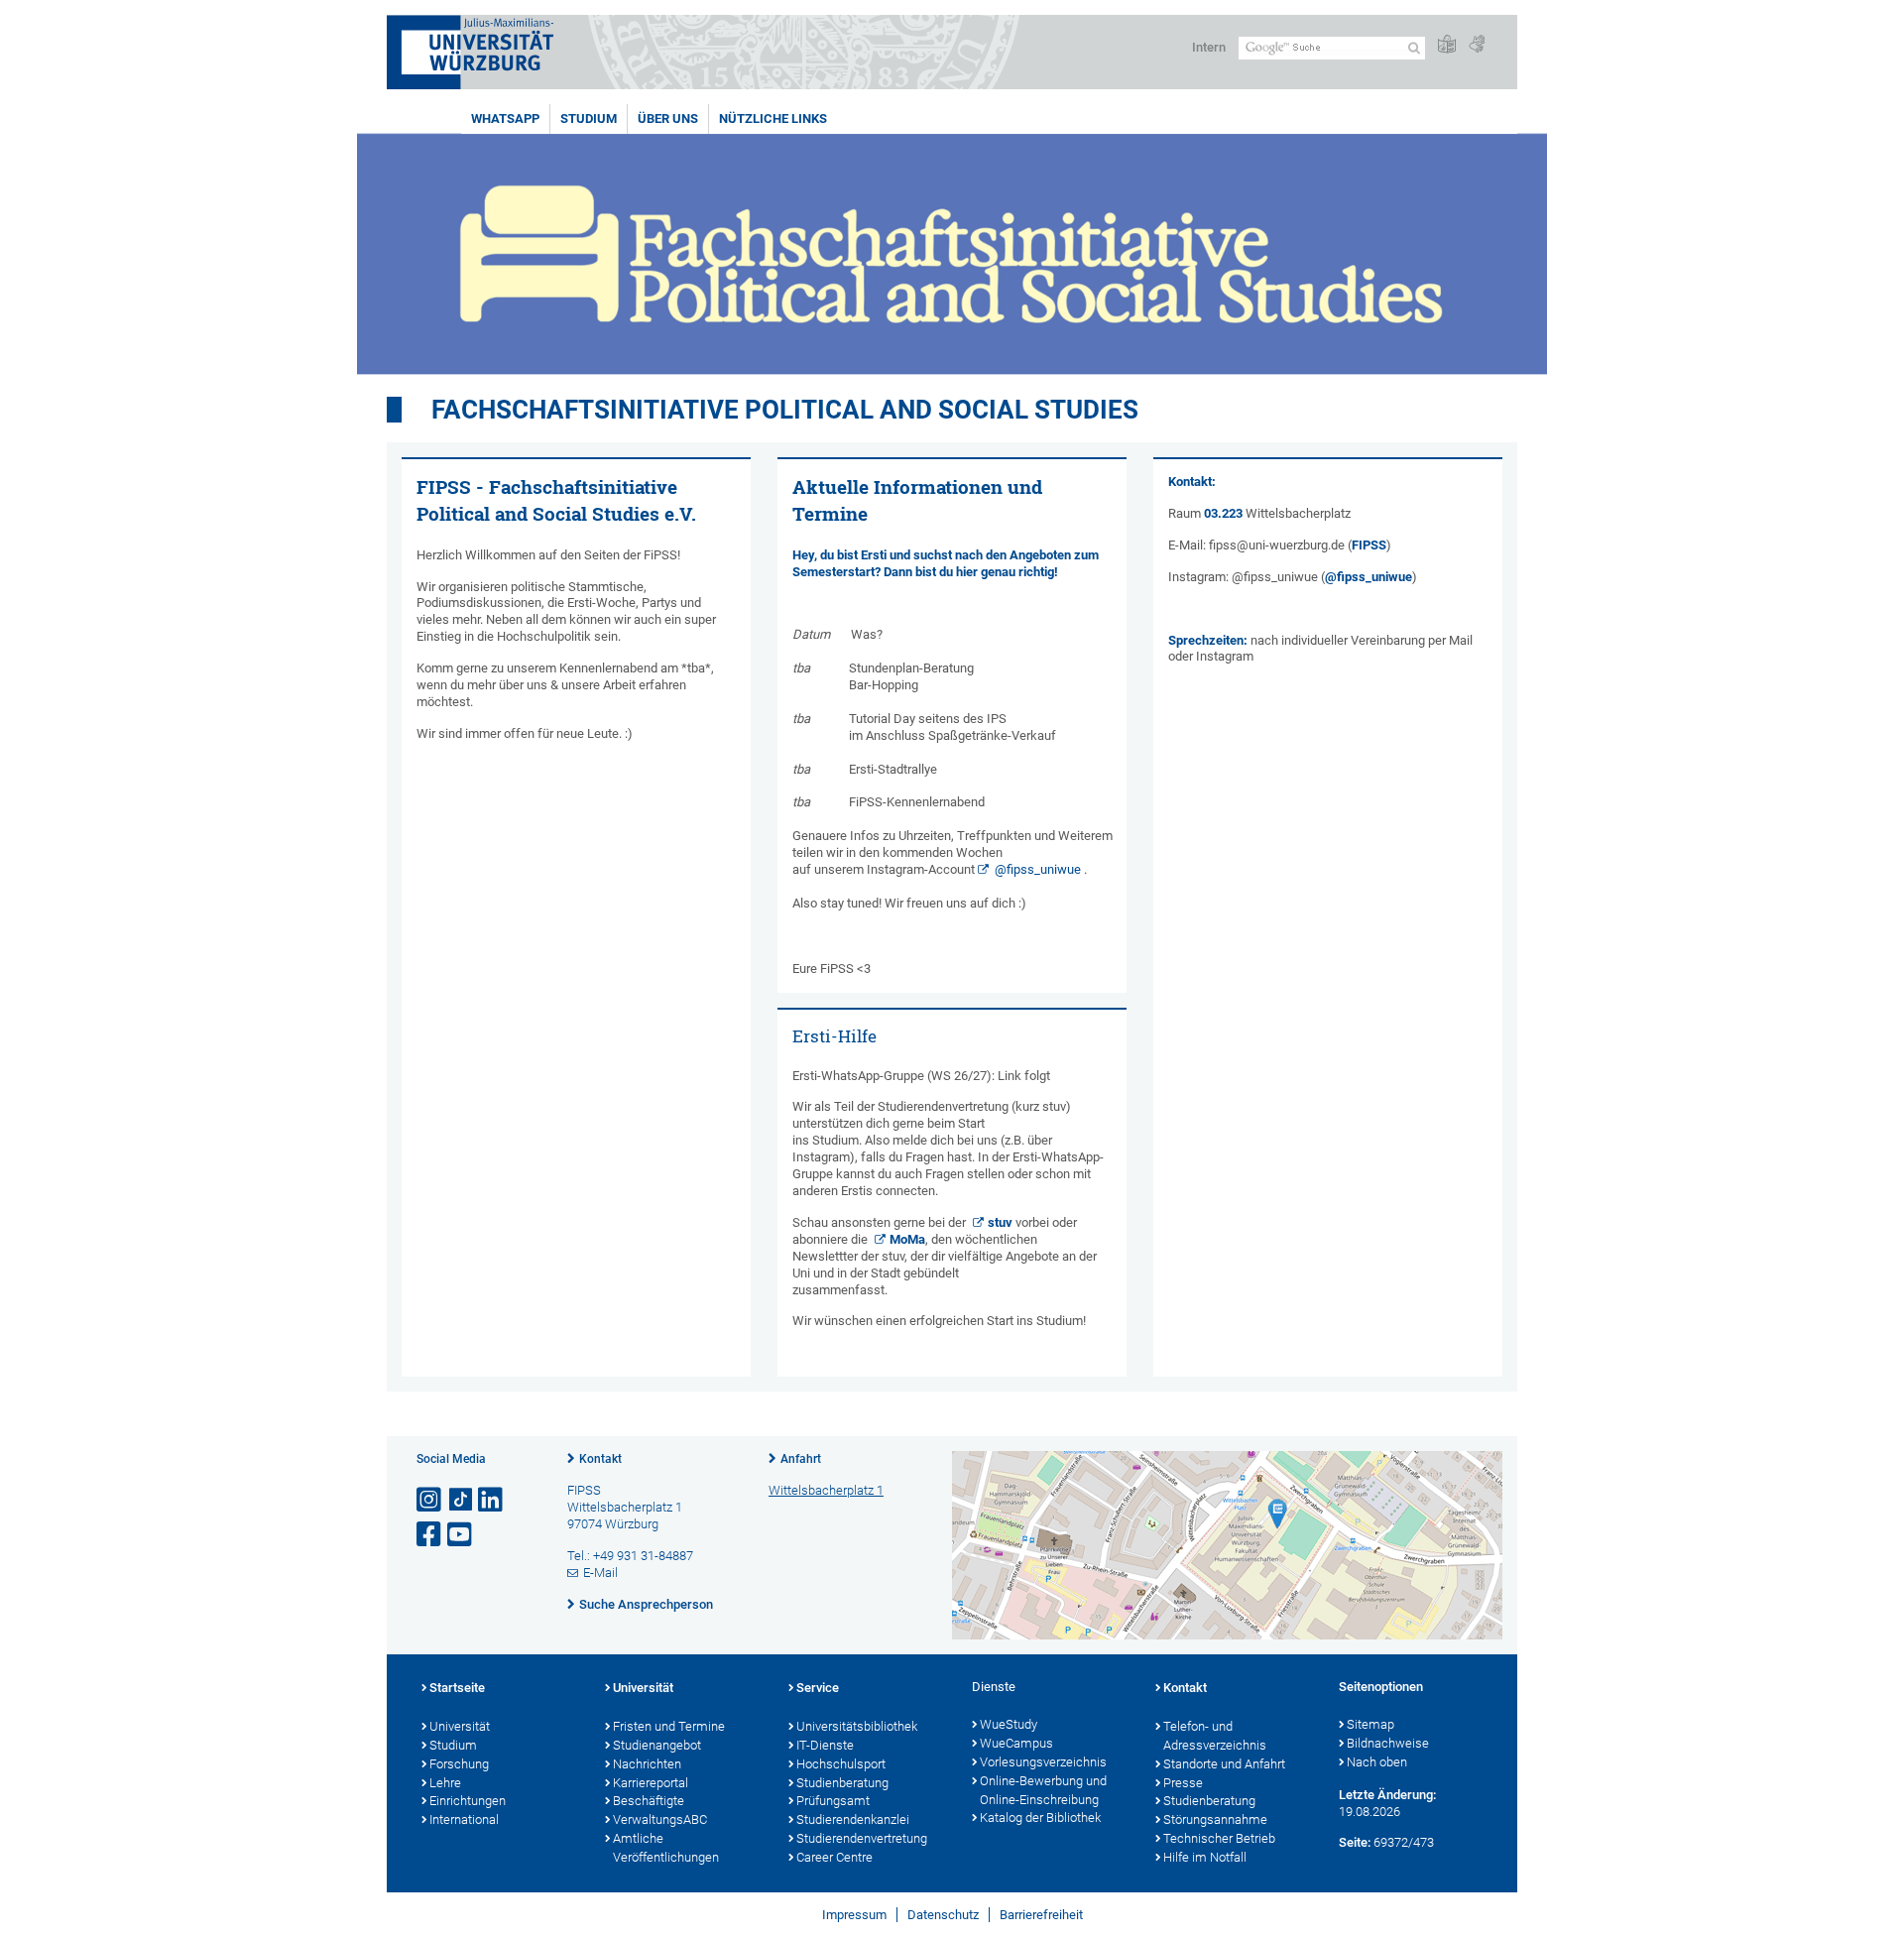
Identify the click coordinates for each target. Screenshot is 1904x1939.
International (464, 1819)
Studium (589, 119)
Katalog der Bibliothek (1040, 1818)
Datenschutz (943, 1915)
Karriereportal (651, 1783)
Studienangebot (657, 1745)
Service (818, 1688)
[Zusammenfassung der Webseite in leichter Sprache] (1447, 45)
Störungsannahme (1215, 1819)
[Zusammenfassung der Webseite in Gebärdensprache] (1477, 45)
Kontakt (600, 1459)
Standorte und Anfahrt (1224, 1764)
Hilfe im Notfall (1205, 1857)
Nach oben (1377, 1762)
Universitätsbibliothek (857, 1726)
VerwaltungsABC (660, 1819)
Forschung (459, 1764)
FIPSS (1369, 545)
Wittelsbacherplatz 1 (826, 1490)
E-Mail (600, 1573)
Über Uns (668, 119)
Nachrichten (647, 1764)
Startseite (457, 1688)
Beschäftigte (649, 1801)
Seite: (1355, 1842)
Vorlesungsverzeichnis (1043, 1762)
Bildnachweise (1388, 1743)
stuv (1000, 1222)
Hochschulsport (841, 1764)
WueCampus (1016, 1743)
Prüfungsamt (833, 1801)
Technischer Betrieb (1219, 1838)
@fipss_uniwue (1038, 869)
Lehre (445, 1783)
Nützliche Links (773, 119)
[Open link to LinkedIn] (492, 1500)
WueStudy (1009, 1724)
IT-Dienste (825, 1745)
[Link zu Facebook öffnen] (430, 1535)
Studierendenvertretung (862, 1838)
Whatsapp (505, 119)
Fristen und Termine (669, 1726)
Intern (1209, 47)
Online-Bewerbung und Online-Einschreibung (1043, 1790)
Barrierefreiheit (1041, 1915)
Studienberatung (842, 1783)
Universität (460, 1726)
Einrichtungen (468, 1801)
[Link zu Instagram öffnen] (430, 1500)
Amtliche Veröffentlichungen (666, 1848)
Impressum (854, 1915)
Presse (1183, 1783)
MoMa (907, 1239)
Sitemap (1370, 1724)
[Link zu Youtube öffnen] (461, 1535)
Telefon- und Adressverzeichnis (1215, 1736)
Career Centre (834, 1857)
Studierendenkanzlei (853, 1819)
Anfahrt (801, 1459)
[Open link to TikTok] (461, 1500)
